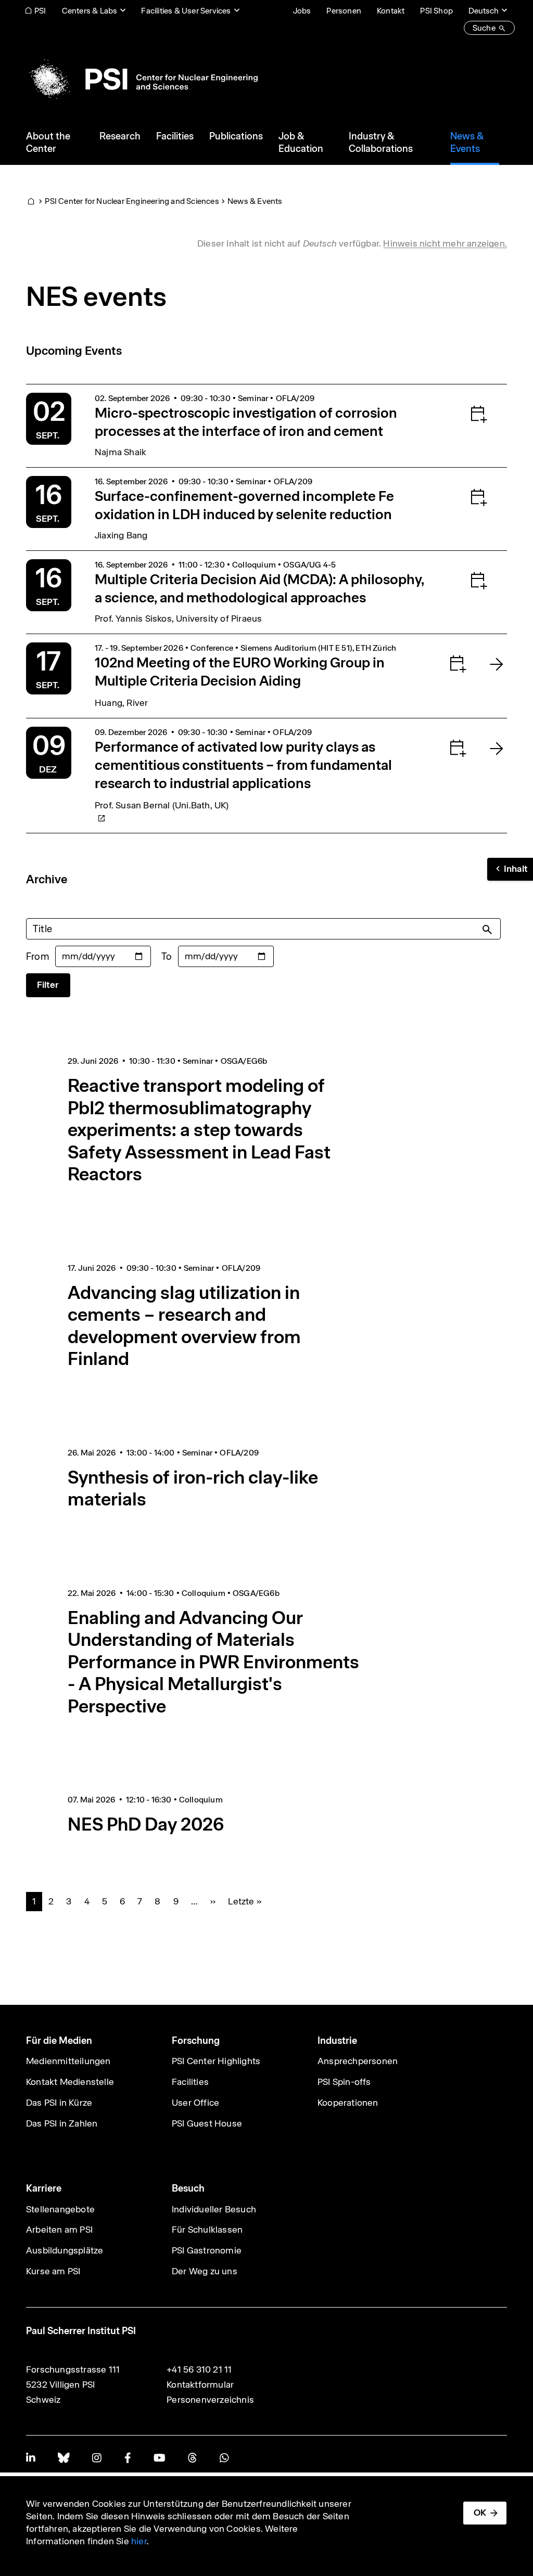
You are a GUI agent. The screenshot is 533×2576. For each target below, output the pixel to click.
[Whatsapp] (224, 2458)
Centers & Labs (90, 11)
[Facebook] (128, 2458)
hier (139, 2541)
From (37, 956)
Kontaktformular (200, 2385)
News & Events (255, 201)
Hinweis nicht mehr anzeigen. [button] (445, 243)
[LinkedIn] (30, 2458)
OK (480, 2513)
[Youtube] (159, 2458)
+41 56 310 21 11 (199, 2369)
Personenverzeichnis (210, 2400)
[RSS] (192, 2458)
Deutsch (484, 11)
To (167, 956)
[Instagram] (97, 2458)
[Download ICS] (458, 414)
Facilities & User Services (186, 11)
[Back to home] (142, 79)
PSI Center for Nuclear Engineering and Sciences (132, 201)
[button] (510, 869)
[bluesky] (64, 2458)
